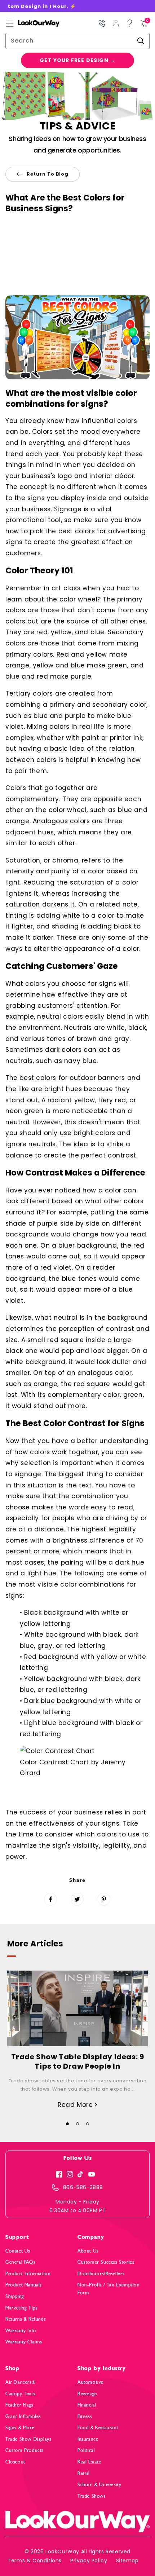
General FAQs (20, 2262)
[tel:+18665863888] (102, 23)
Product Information (28, 2274)
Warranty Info (21, 2331)
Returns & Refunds (26, 2319)
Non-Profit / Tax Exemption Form (109, 2289)
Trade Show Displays (28, 2439)
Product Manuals (24, 2285)
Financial (87, 2405)
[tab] (67, 2122)
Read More (76, 2105)
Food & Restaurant (98, 2428)
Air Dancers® (20, 2382)
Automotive (90, 2382)
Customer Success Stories (106, 2262)
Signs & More (20, 2428)
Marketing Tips (21, 2308)
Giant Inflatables (23, 2416)
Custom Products (25, 2450)
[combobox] (77, 41)
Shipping (15, 2296)
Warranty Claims (24, 2342)
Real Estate (89, 2462)
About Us (88, 2251)
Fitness (85, 2416)
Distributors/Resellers (101, 2274)
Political (86, 2450)
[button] (10, 23)
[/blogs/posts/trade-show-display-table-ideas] (77, 2008)
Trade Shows (92, 2496)
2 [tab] (77, 2124)
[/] (33, 23)
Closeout (15, 2462)
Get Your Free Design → (77, 60)
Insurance (88, 2439)
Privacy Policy (89, 2560)
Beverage (87, 2394)
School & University (99, 2485)
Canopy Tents (20, 2394)
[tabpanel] (77, 2040)
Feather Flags (19, 2405)
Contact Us (18, 2251)
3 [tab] (88, 2124)
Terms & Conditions (35, 2560)
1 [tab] (67, 2124)
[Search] (141, 41)
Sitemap (127, 2560)
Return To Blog (48, 174)
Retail (84, 2473)
